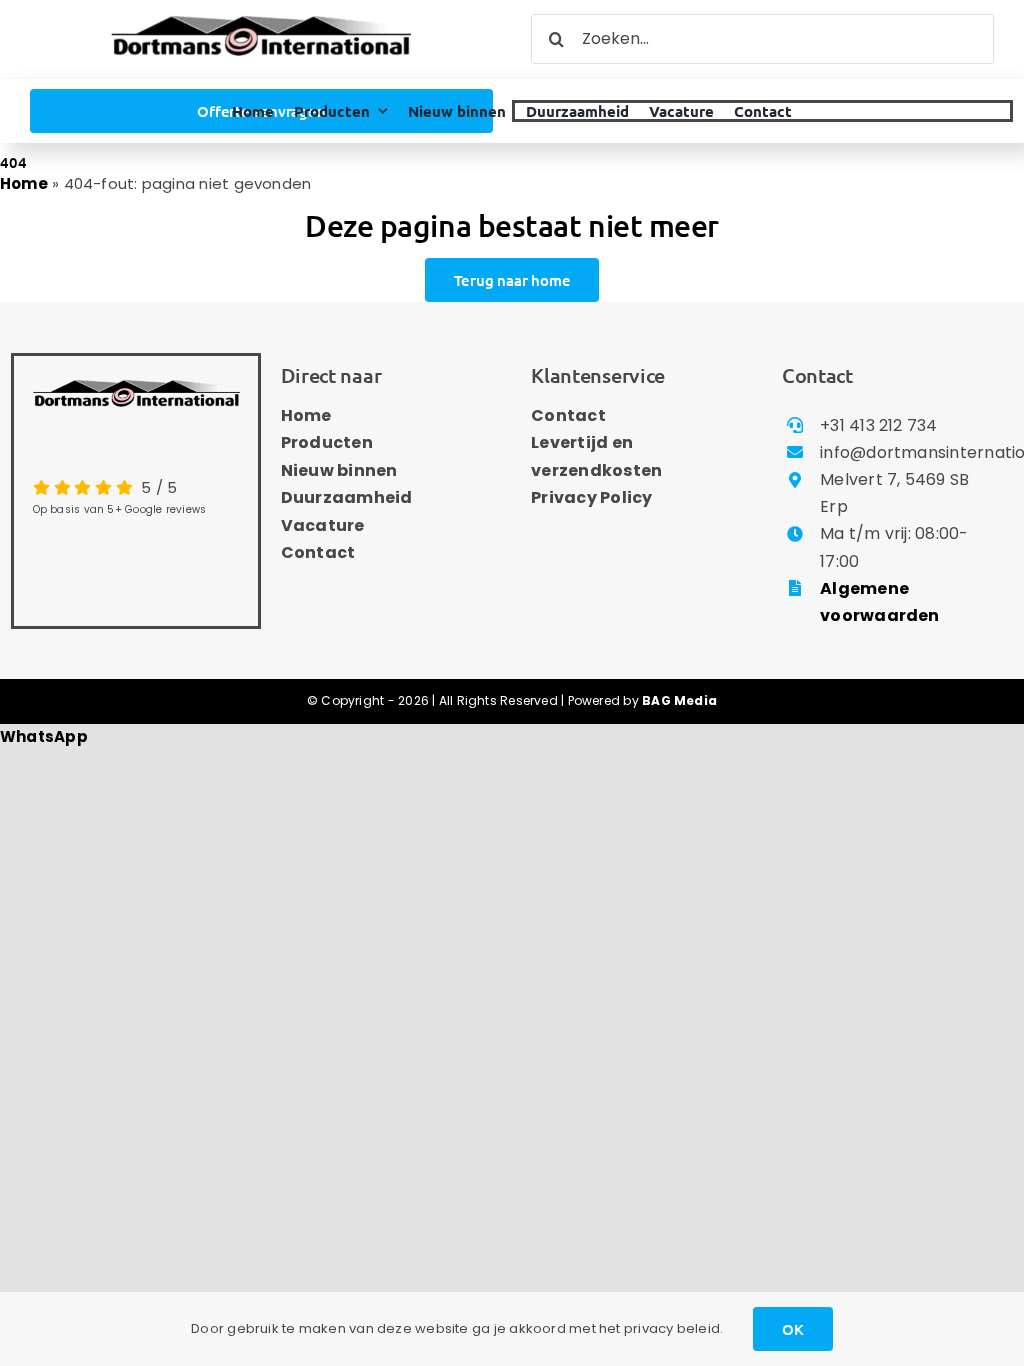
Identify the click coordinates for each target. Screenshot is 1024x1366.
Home (24, 183)
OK (793, 1329)
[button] (44, 736)
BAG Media (679, 700)
